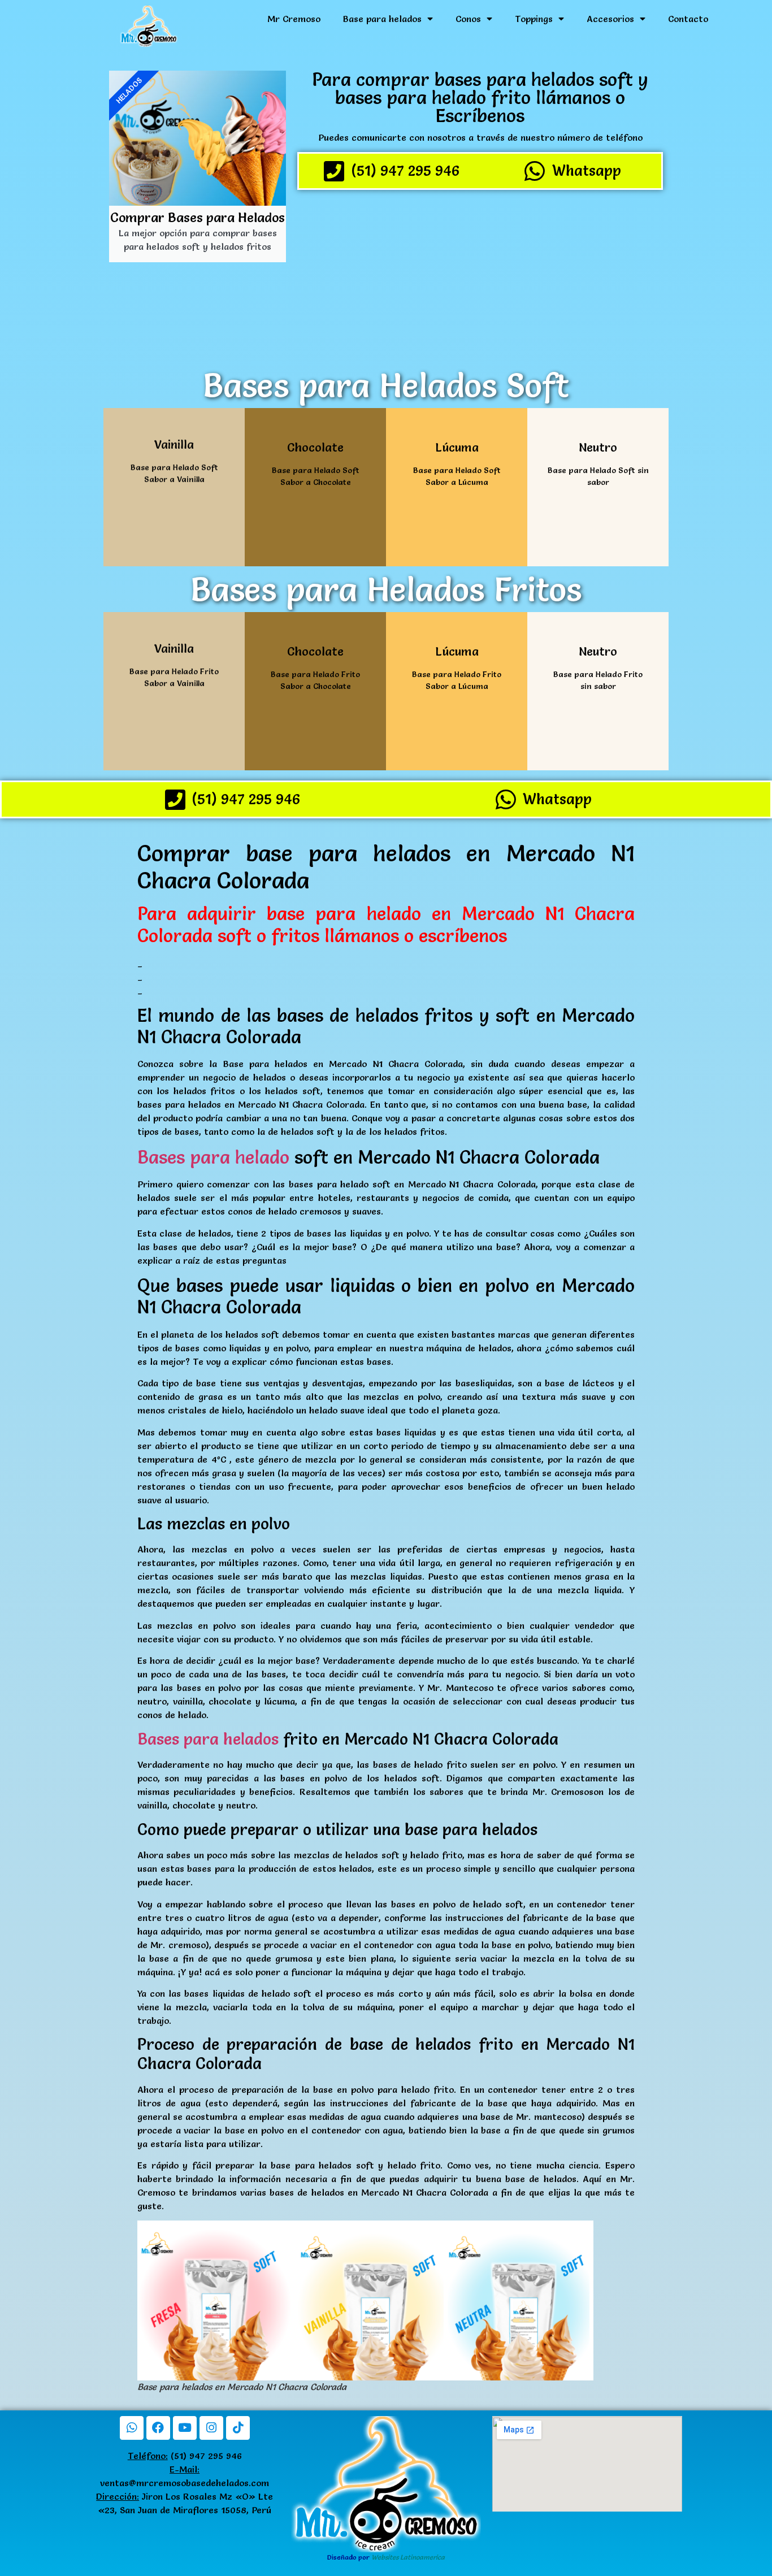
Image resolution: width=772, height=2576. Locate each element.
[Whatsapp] (132, 2428)
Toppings (534, 19)
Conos (468, 19)
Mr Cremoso (294, 19)
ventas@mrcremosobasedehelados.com (185, 2483)
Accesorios (610, 19)
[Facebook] (158, 2428)
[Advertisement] (480, 277)
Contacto (688, 19)
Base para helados (382, 19)
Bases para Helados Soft (386, 385)
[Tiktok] (238, 2428)
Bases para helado (213, 1157)
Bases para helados (208, 1739)
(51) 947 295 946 (185, 2456)
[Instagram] (211, 2428)
